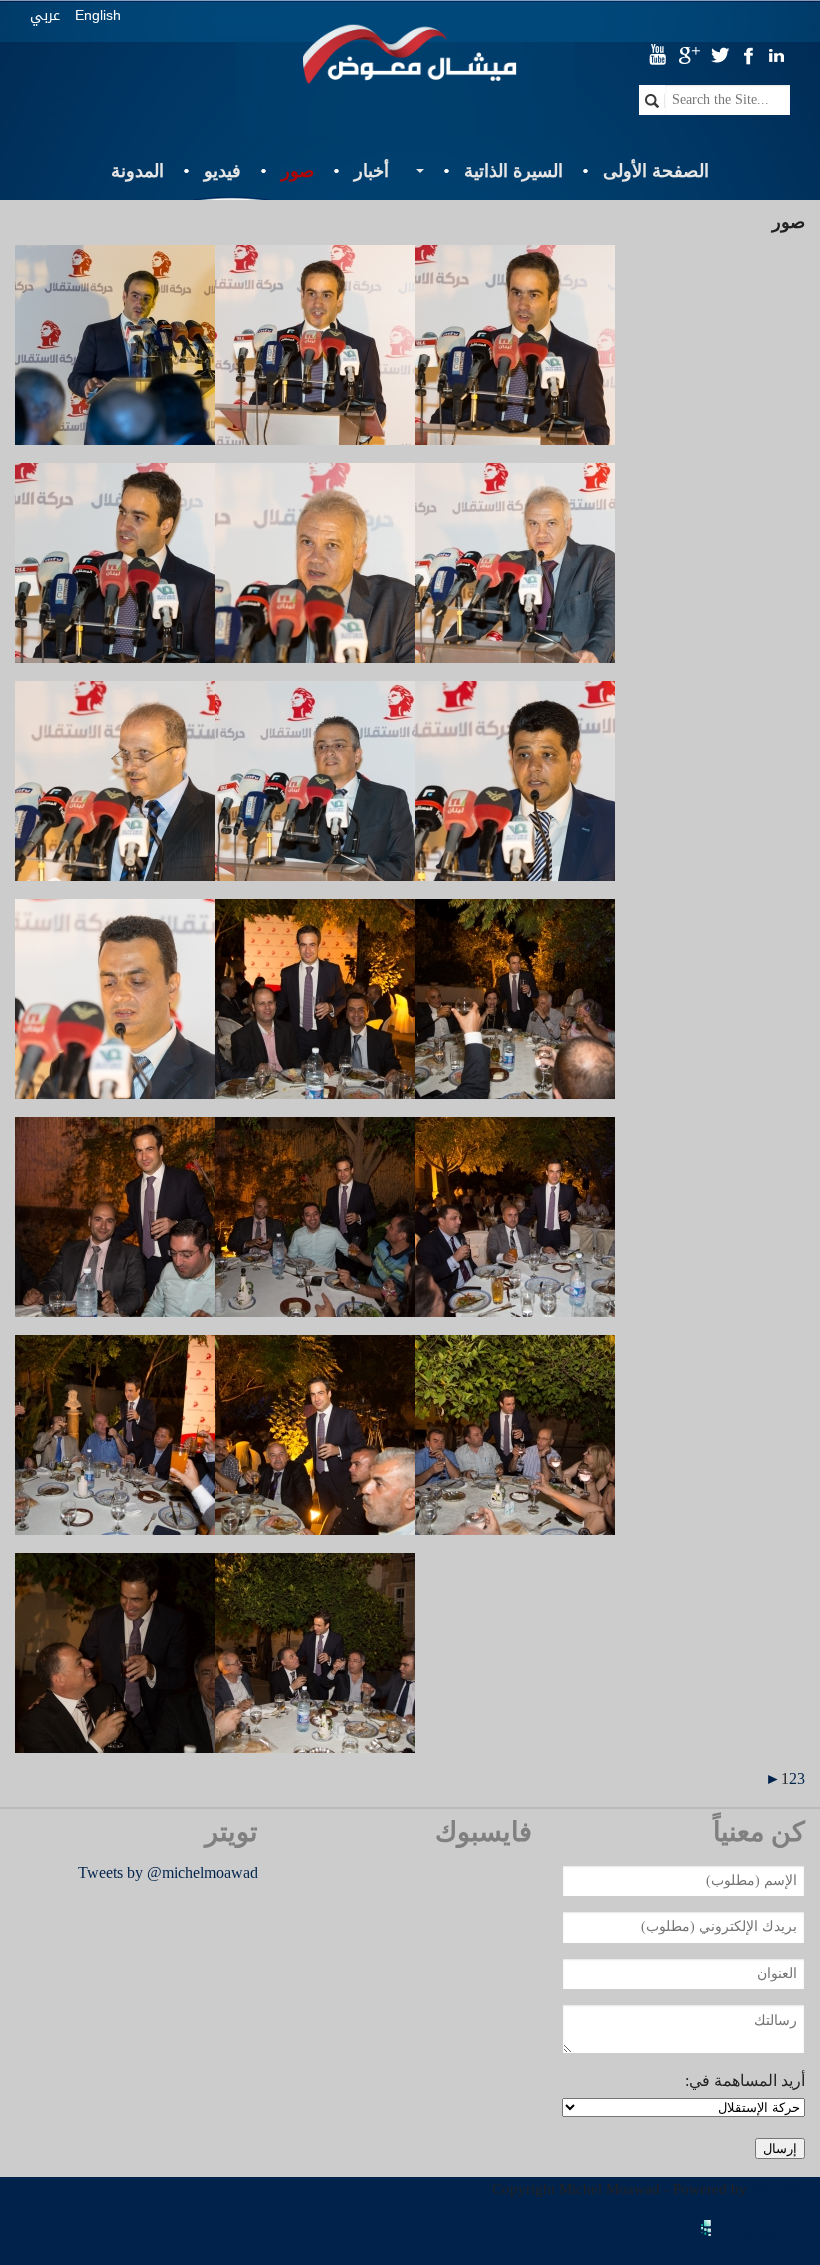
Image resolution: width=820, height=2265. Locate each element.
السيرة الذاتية (513, 171)
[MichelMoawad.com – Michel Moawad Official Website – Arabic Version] (409, 63)
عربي (45, 15)
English (98, 15)
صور (297, 171)
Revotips (778, 2189)
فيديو (222, 171)
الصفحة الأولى (656, 171)
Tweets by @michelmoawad (168, 1872)
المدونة (137, 171)
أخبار (371, 171)
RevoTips (748, 2232)
